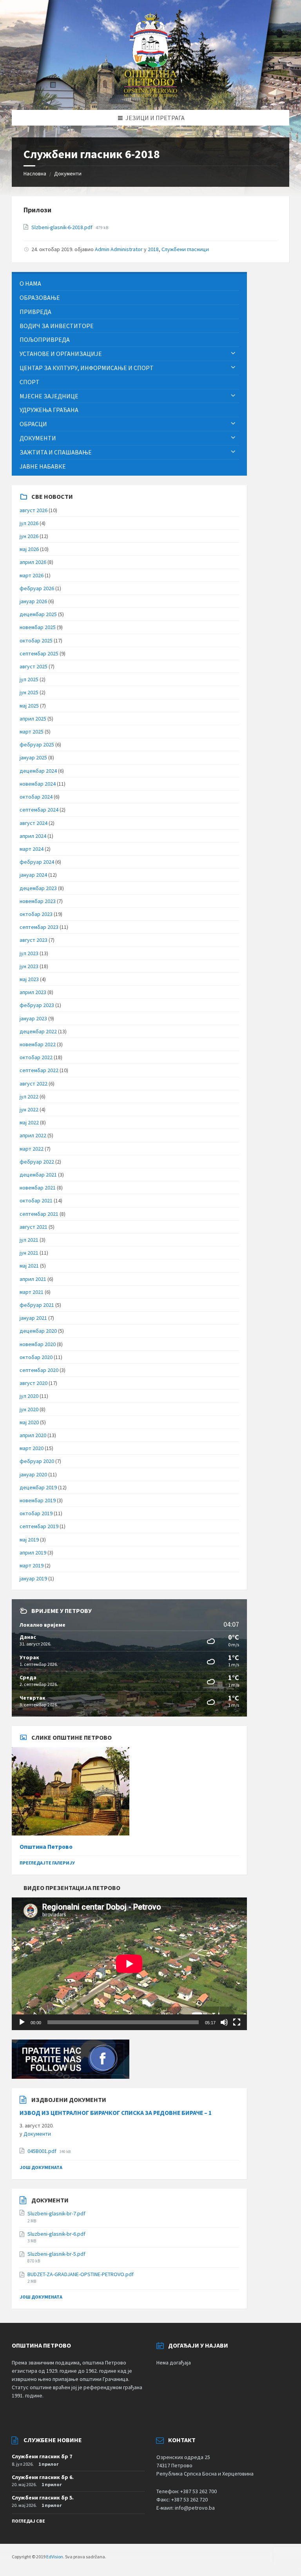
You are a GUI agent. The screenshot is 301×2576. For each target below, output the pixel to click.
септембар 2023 (39, 927)
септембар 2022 (39, 1070)
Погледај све (28, 2521)
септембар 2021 (39, 1214)
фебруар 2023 (37, 1005)
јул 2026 (29, 523)
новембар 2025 (38, 627)
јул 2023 (29, 953)
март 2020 (32, 1448)
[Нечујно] (224, 2022)
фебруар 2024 (37, 862)
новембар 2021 (38, 1188)
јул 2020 (29, 1396)
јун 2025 (29, 692)
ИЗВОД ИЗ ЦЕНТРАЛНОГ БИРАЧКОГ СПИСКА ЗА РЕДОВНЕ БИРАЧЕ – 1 (116, 2113)
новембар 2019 (38, 1500)
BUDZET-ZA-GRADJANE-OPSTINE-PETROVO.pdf (81, 2274)
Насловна (35, 173)
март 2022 (32, 1149)
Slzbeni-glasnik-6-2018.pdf (63, 227)
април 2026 (33, 562)
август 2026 (34, 510)
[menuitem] (129, 284)
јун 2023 (29, 966)
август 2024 (34, 823)
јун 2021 (29, 1253)
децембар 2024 (38, 771)
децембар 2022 (38, 1031)
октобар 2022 (36, 1057)
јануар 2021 (33, 1318)
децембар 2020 (38, 1331)
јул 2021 (29, 1240)
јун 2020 (29, 1409)
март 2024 (32, 849)
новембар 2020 (38, 1344)
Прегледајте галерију (47, 1863)
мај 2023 (29, 979)
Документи (68, 173)
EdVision (55, 2557)
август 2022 (34, 1084)
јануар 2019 (33, 1578)
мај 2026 (29, 549)
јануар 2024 (33, 875)
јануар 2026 (33, 601)
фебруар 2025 (37, 744)
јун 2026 (29, 536)
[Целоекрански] (237, 2022)
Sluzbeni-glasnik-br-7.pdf (56, 2213)
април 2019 (33, 1553)
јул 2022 (29, 1096)
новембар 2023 (38, 901)
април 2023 (33, 992)
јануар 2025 (33, 757)
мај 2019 (29, 1540)
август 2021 (34, 1227)
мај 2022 (29, 1122)
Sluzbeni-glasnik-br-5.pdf (56, 2254)
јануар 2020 (33, 1474)
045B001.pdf (43, 2151)
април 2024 (33, 836)
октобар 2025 (36, 640)
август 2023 (34, 940)
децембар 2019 (38, 1487)
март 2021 (32, 1292)
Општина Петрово (46, 1847)
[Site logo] (151, 95)
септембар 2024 (39, 810)
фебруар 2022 (37, 1162)
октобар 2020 (36, 1357)
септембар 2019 (39, 1526)
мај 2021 (29, 1266)
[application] (129, 1964)
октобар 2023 (36, 914)
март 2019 (32, 1565)
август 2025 (34, 666)
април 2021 (33, 1279)
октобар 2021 (36, 1200)
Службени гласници (185, 249)
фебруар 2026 (37, 588)
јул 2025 (29, 679)
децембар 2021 (38, 1175)
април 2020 (33, 1435)
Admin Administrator (119, 249)
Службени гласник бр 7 (42, 2456)
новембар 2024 (38, 784)
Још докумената (41, 2167)
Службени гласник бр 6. (43, 2477)
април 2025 (33, 719)
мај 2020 (29, 1422)
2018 (153, 249)
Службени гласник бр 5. (43, 2498)
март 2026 (32, 575)
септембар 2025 (39, 653)
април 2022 (33, 1135)
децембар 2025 (38, 614)
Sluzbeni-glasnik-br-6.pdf (56, 2234)
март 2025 (32, 732)
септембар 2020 (39, 1370)
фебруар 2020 (37, 1461)
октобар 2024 (36, 797)
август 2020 (34, 1383)
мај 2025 (29, 706)
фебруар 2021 (37, 1305)
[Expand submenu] (233, 354)
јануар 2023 (33, 1018)
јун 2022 (29, 1109)
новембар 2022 (38, 1044)
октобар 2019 (36, 1513)
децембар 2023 (38, 888)
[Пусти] (22, 2022)
